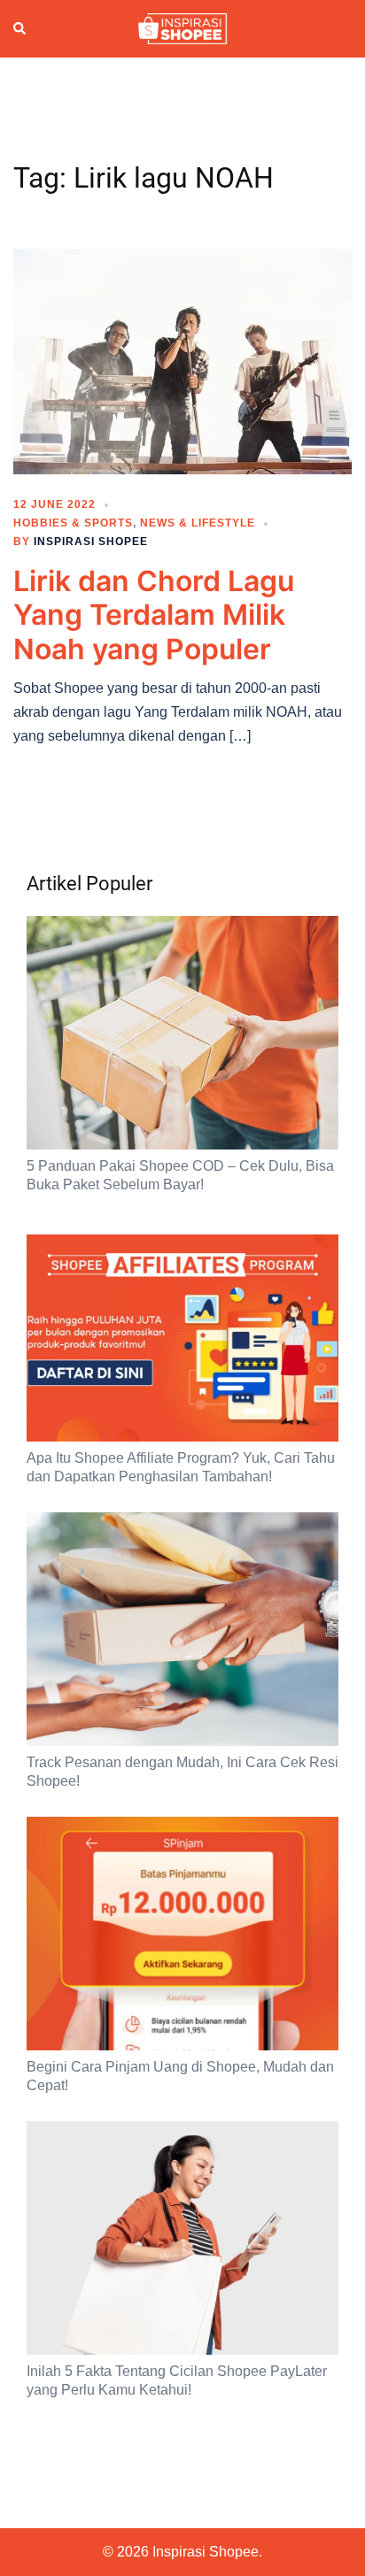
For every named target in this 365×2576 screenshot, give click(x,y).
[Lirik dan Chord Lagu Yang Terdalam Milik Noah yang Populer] (182, 360)
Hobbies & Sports (73, 523)
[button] (20, 29)
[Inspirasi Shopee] (182, 27)
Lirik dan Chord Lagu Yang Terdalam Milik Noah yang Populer (154, 615)
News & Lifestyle (198, 523)
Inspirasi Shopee (91, 542)
